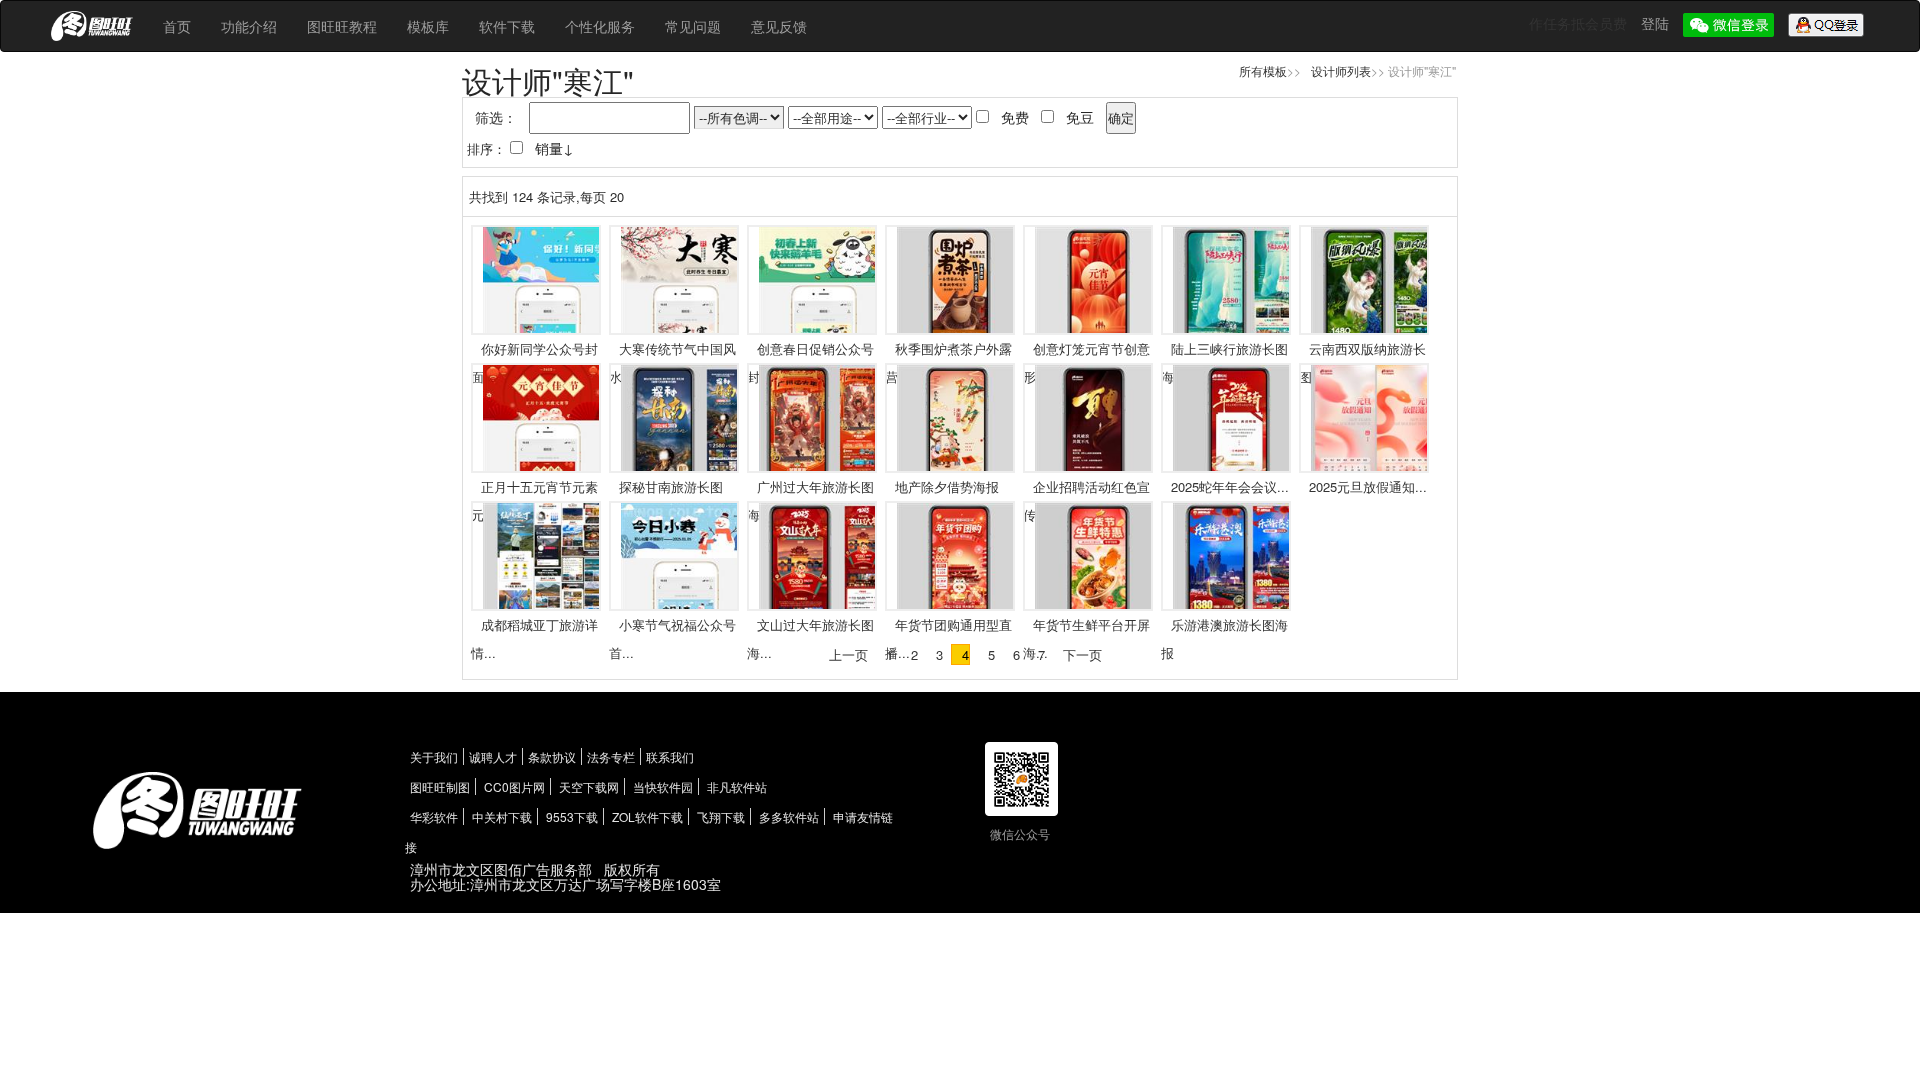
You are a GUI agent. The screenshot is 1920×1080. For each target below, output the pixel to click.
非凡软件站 (737, 786)
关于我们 (434, 756)
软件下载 (507, 26)
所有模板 (1263, 70)
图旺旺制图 (440, 786)
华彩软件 (434, 816)
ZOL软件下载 (647, 816)
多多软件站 (789, 816)
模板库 (428, 26)
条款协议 (552, 756)
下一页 (1082, 654)
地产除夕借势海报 (947, 486)
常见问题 (693, 26)
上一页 (848, 654)
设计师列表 (1341, 70)
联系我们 (670, 756)
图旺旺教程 (342, 26)
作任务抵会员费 (1580, 23)
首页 (177, 26)
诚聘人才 (493, 756)
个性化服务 (600, 26)
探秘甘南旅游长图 (671, 486)
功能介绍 (249, 26)
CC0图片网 (514, 786)
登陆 (1657, 23)
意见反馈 (779, 26)
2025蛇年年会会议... (1230, 486)
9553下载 (572, 816)
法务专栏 (611, 756)
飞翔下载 (721, 816)
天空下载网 (589, 786)
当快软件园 (663, 786)
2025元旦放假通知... (1368, 486)
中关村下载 (502, 816)
